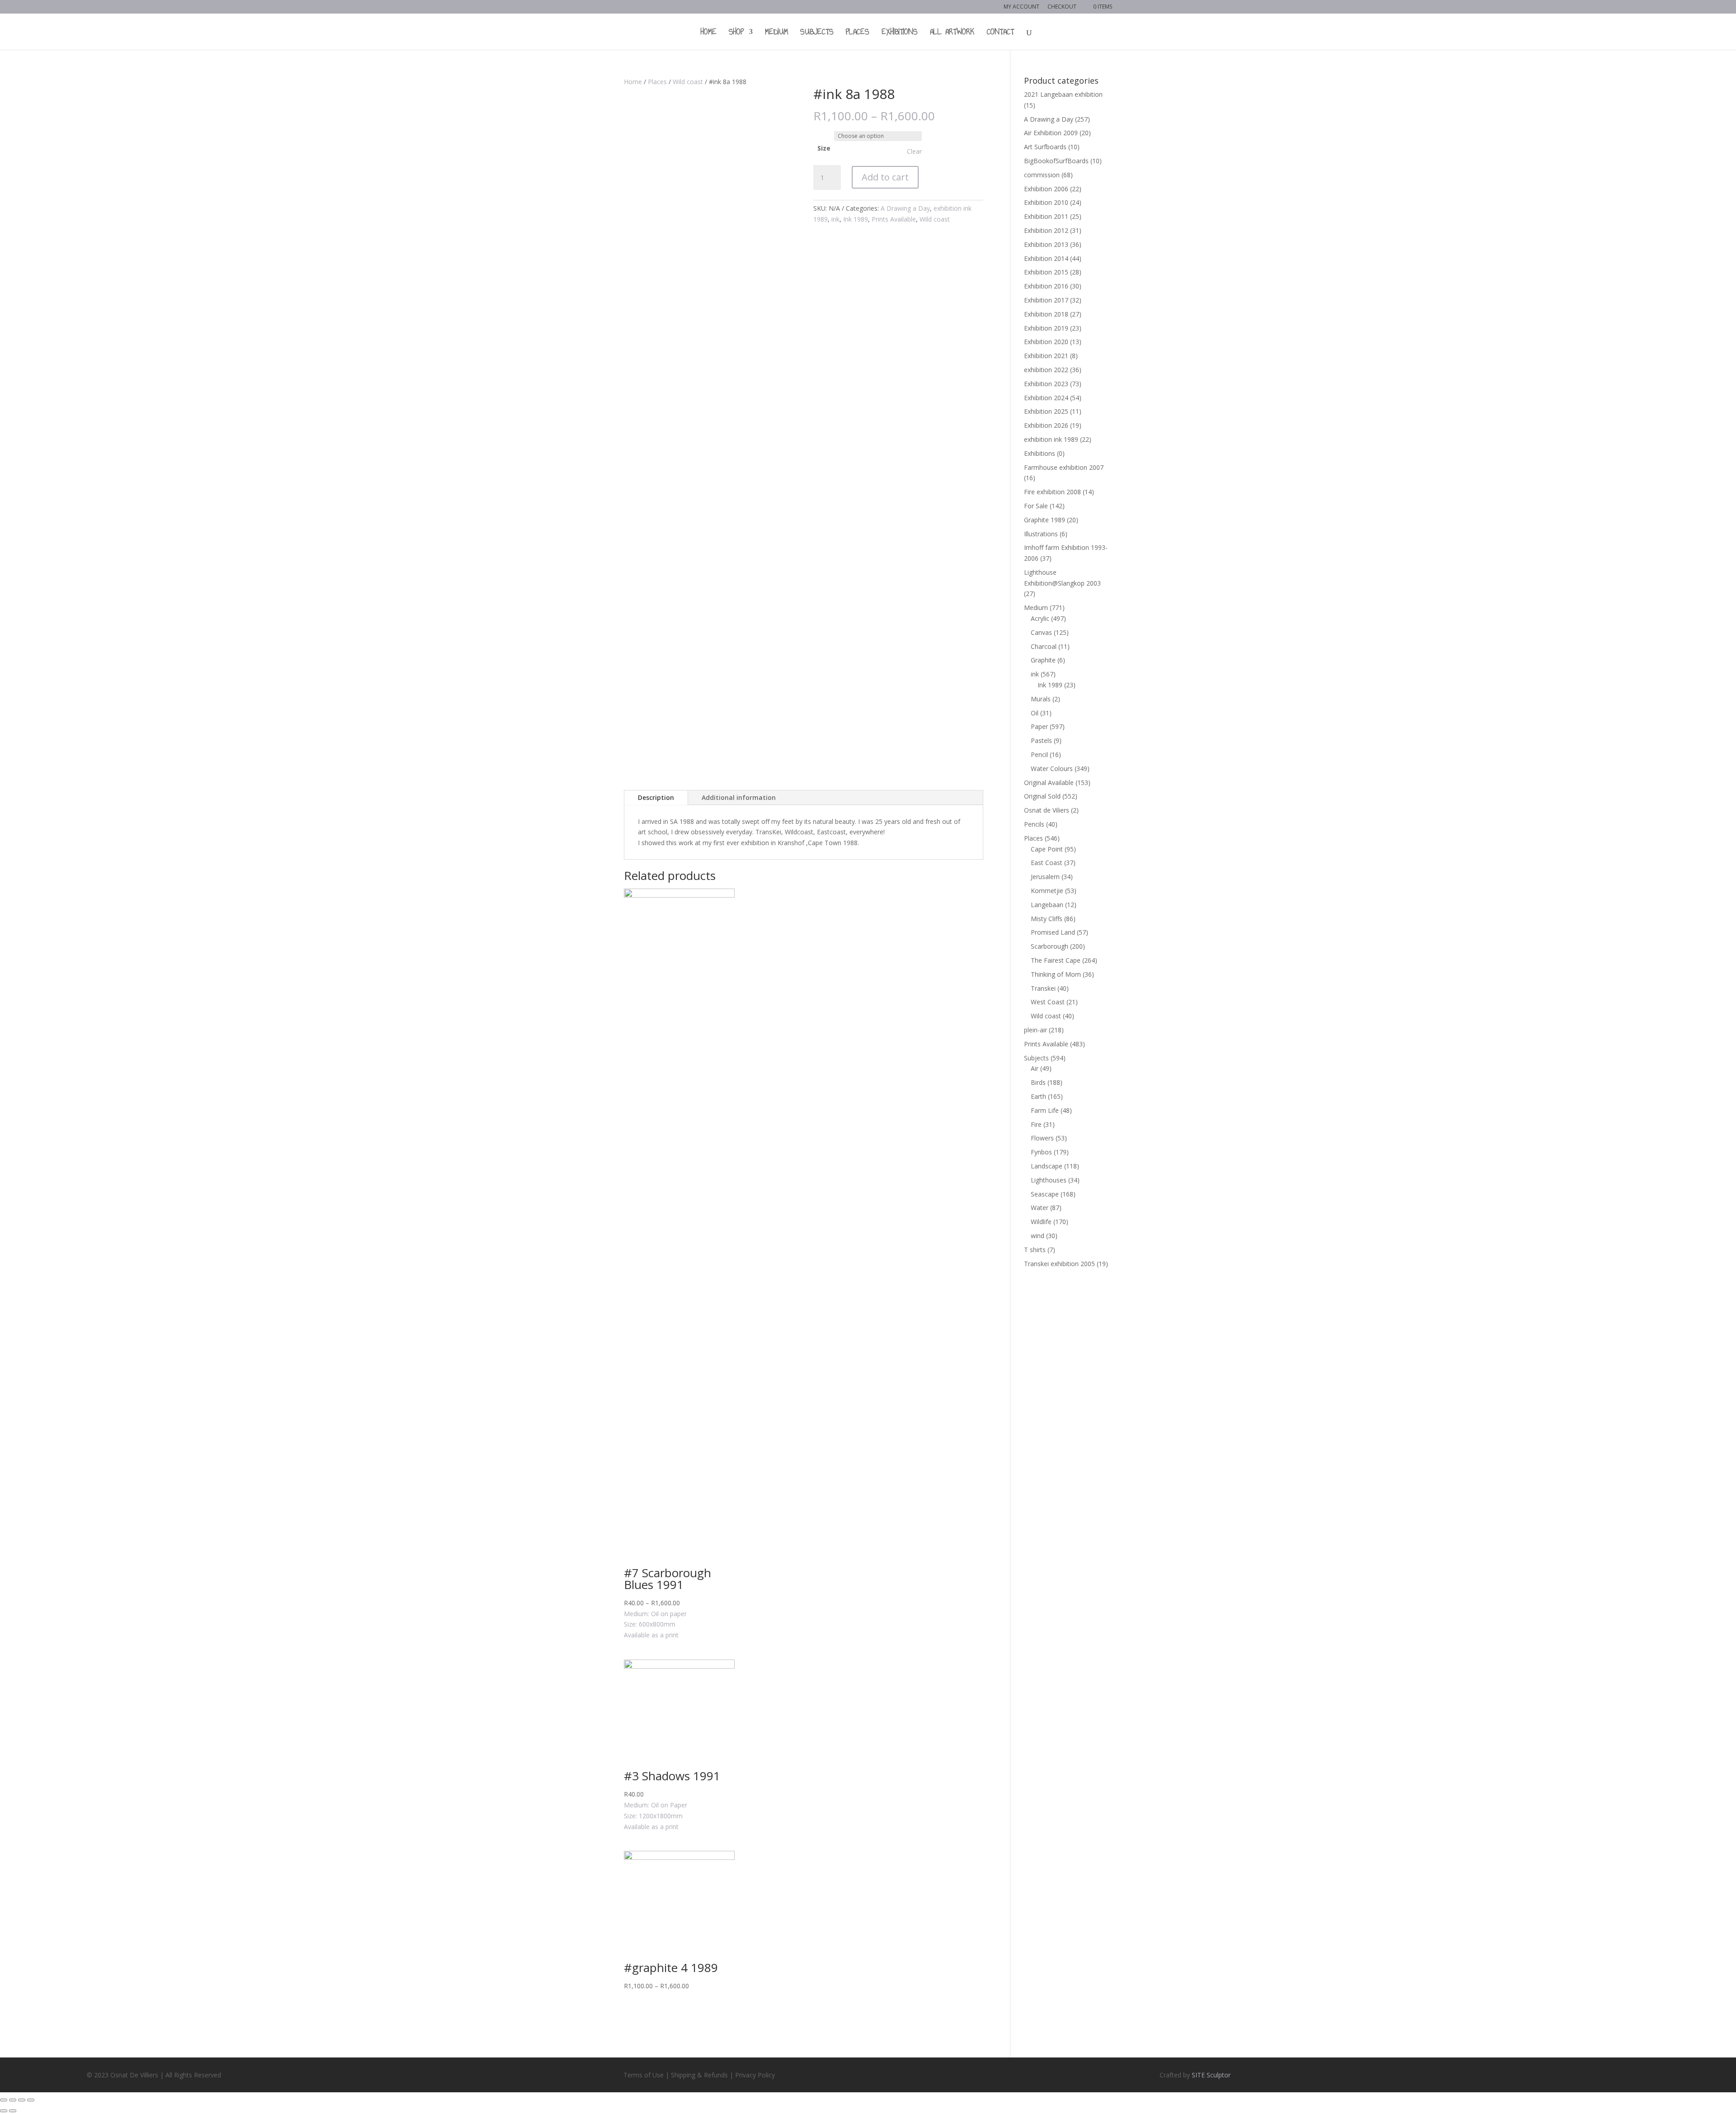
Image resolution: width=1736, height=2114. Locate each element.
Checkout (1062, 7)
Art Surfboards (1045, 147)
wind (1038, 1236)
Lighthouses (1049, 1180)
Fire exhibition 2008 (1052, 492)
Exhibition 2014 (1046, 258)
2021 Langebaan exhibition (1063, 94)
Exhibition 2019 (1046, 328)
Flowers (1042, 1138)
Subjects (817, 33)
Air (1035, 1068)
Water (1040, 1208)
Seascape (1045, 1194)
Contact (1000, 33)
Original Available (1049, 783)
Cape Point (1047, 849)
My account (1021, 7)
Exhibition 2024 (1046, 398)
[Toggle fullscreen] (22, 2100)
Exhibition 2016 (1046, 286)
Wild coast (688, 82)
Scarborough (1050, 946)
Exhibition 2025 (1046, 411)
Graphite (1043, 660)
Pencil (1039, 754)
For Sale (1036, 506)
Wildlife (1041, 1222)
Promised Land (1053, 932)
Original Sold (1042, 796)
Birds (1038, 1082)
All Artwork (952, 33)
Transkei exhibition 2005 (1059, 1264)
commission (1042, 175)
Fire (1036, 1124)
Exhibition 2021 (1046, 356)
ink (835, 219)
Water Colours (1052, 769)
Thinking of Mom (1056, 974)
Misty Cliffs (1047, 919)
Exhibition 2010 (1046, 202)
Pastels (1041, 740)
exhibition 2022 (1046, 370)
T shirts (1035, 1250)
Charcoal (1044, 646)
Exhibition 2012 (1046, 230)
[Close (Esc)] (4, 2100)
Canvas (1041, 632)
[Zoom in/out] (31, 2100)
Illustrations (1041, 534)
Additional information (739, 797)
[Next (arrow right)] (13, 2111)
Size (824, 148)
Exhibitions (900, 33)
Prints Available (894, 219)
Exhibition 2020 (1046, 342)
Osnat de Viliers (1047, 810)
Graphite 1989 (1045, 520)
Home (709, 33)
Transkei (1043, 988)
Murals (1041, 699)
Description (656, 797)
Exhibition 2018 (1046, 314)
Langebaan (1047, 905)
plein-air (1035, 1030)
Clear (914, 151)
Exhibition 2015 (1046, 272)
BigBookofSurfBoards (1056, 161)
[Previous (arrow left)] (4, 2111)
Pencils (1034, 824)
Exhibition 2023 (1046, 384)
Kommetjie (1047, 891)
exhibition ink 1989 (1051, 439)
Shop (736, 33)
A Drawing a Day (905, 208)
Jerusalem (1045, 877)
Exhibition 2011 (1046, 216)
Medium (776, 33)
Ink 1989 (856, 219)
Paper (1039, 726)
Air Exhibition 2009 (1051, 133)
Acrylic (1040, 618)
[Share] (13, 2100)
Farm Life (1045, 1110)
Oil (1035, 713)
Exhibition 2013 (1046, 244)
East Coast (1047, 863)
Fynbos (1041, 1152)
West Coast (1048, 1002)
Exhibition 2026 (1046, 425)
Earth (1038, 1096)
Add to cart (885, 177)
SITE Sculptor (1211, 2075)
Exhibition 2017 (1046, 300)
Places (858, 33)
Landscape (1047, 1166)
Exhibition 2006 (1046, 189)
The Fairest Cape (1056, 960)
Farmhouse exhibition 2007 (1064, 467)
